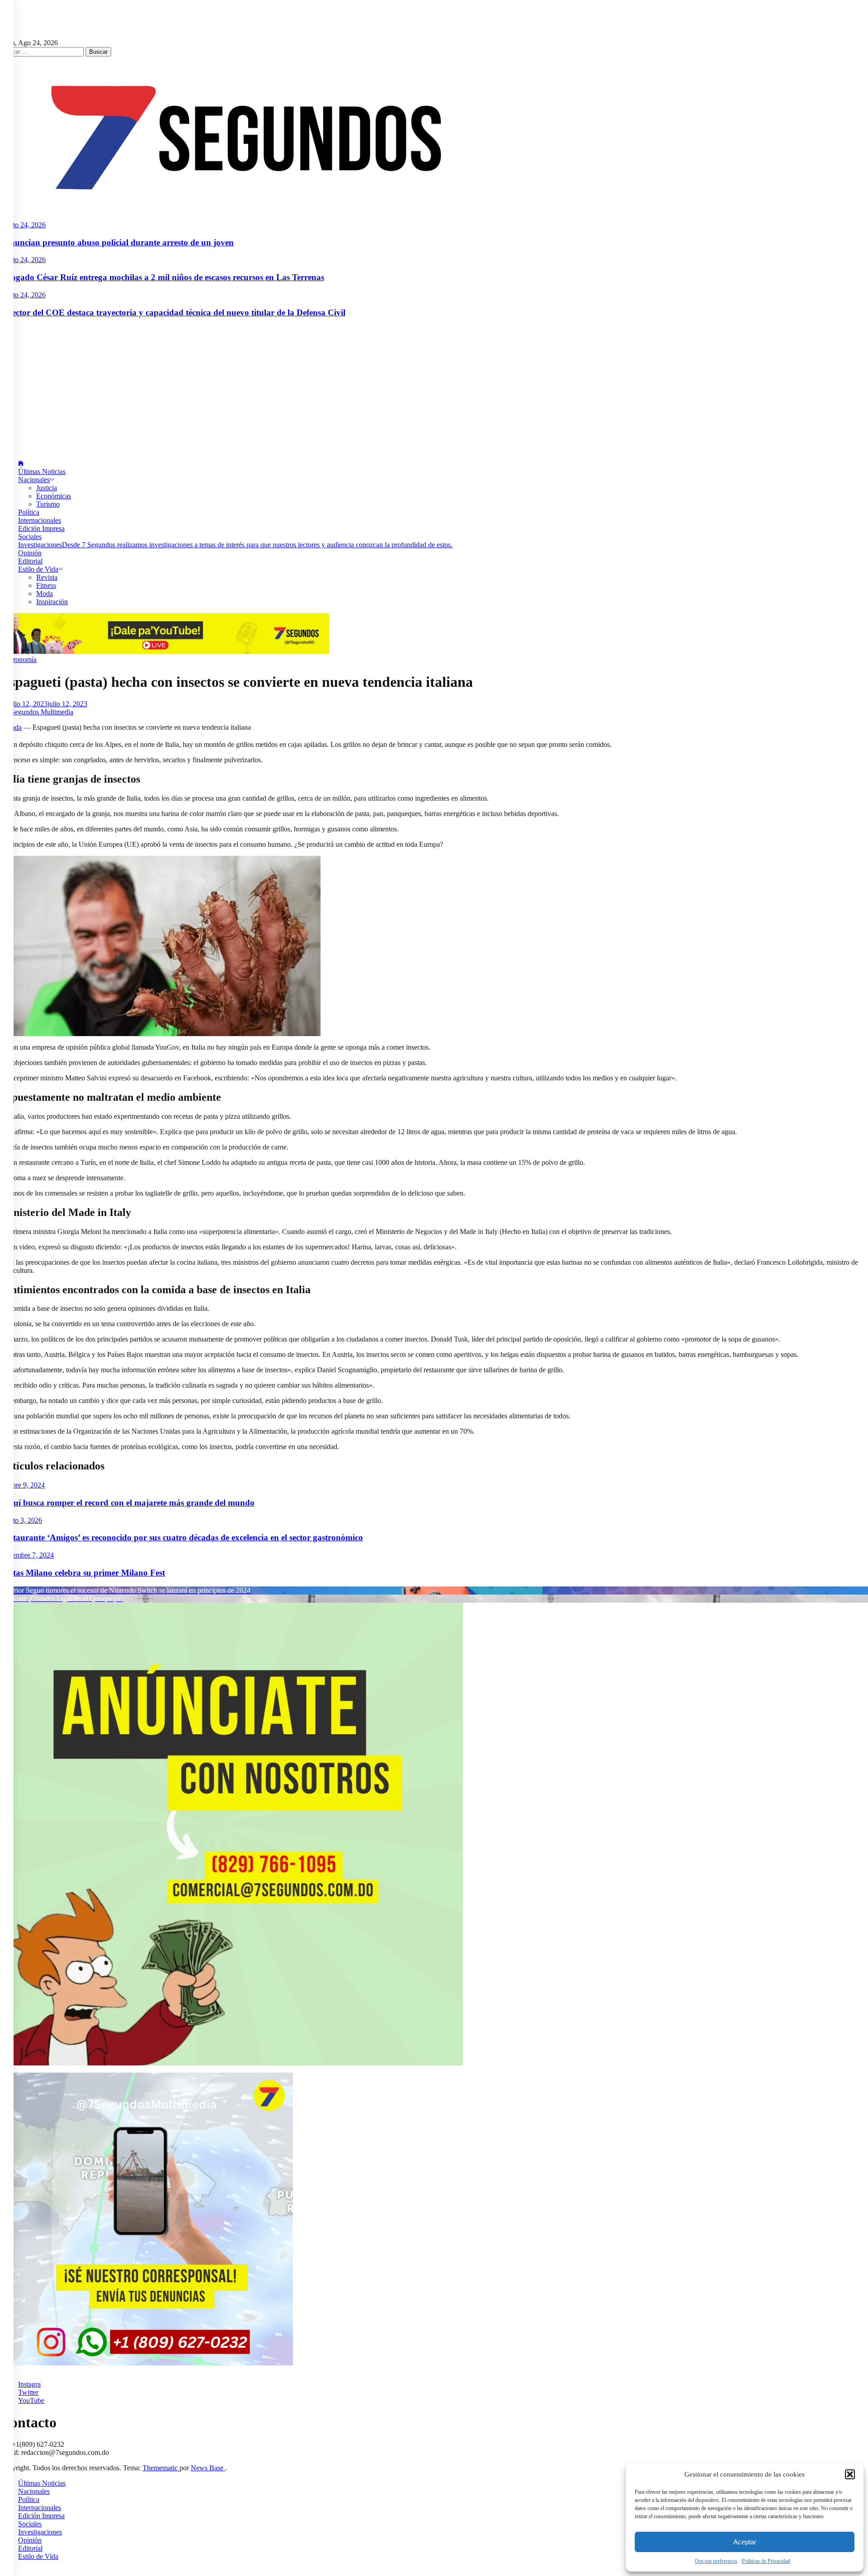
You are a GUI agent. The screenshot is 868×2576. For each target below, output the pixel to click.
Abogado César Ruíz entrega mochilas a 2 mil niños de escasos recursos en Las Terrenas (162, 277)
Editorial (30, 561)
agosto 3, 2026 (21, 1520)
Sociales (30, 537)
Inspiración (52, 602)
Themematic (161, 2468)
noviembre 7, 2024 (27, 1555)
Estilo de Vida (38, 569)
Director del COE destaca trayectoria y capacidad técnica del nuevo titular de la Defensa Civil (173, 312)
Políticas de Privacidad (766, 2561)
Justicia (47, 488)
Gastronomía (18, 659)
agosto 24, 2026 (23, 225)
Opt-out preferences (716, 2561)
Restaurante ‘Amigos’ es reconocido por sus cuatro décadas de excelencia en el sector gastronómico (182, 1537)
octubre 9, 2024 (22, 1485)
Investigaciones (235, 545)
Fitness (46, 585)
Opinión (30, 553)
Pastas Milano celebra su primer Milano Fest (83, 1573)
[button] (850, 2474)
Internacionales (40, 520)
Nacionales (34, 480)
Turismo (48, 504)
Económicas (54, 496)
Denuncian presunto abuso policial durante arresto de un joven (117, 242)
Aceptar (745, 2542)
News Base (208, 2468)
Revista (47, 577)
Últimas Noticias (42, 472)
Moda (45, 594)
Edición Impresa (41, 528)
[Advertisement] (434, 389)
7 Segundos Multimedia (39, 712)
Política (29, 512)
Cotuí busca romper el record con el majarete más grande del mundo (127, 1503)
